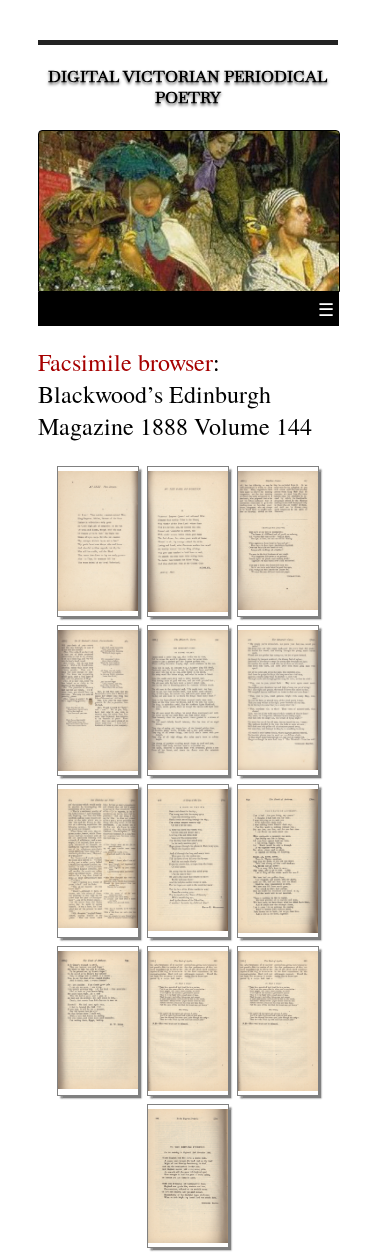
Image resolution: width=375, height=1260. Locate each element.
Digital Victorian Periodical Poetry (187, 87)
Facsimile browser (125, 362)
